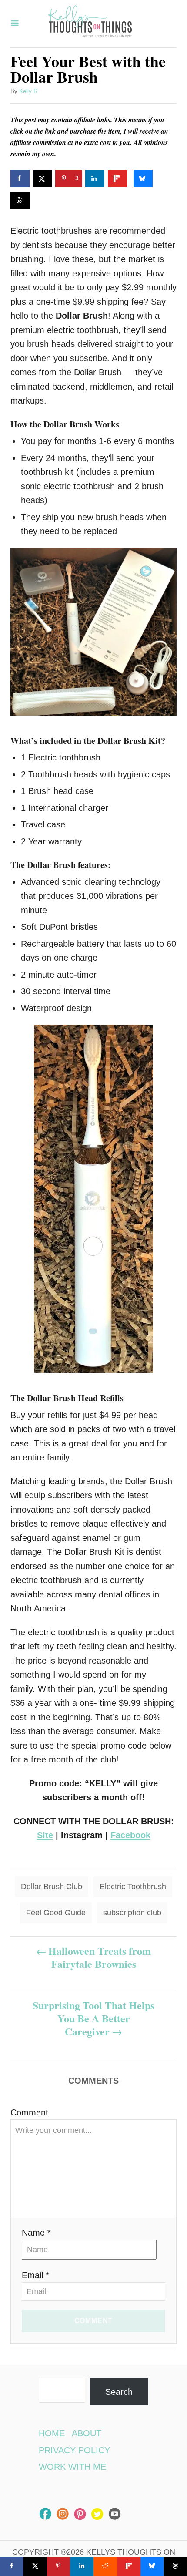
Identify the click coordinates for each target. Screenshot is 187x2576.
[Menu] (15, 24)
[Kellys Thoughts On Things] (90, 24)
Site (45, 1835)
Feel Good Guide (56, 1913)
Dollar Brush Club (52, 1887)
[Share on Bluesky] (143, 178)
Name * (36, 2233)
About (87, 2433)
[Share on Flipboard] (117, 178)
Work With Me (72, 2467)
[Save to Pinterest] (59, 2566)
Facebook (130, 1835)
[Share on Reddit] (105, 2566)
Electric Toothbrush (133, 1887)
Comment (29, 2112)
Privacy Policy (74, 2450)
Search (119, 2392)
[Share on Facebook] (20, 178)
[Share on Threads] (20, 200)
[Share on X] (43, 178)
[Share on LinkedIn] (95, 178)
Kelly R (28, 91)
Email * (35, 2275)
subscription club (132, 1913)
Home (52, 2433)
